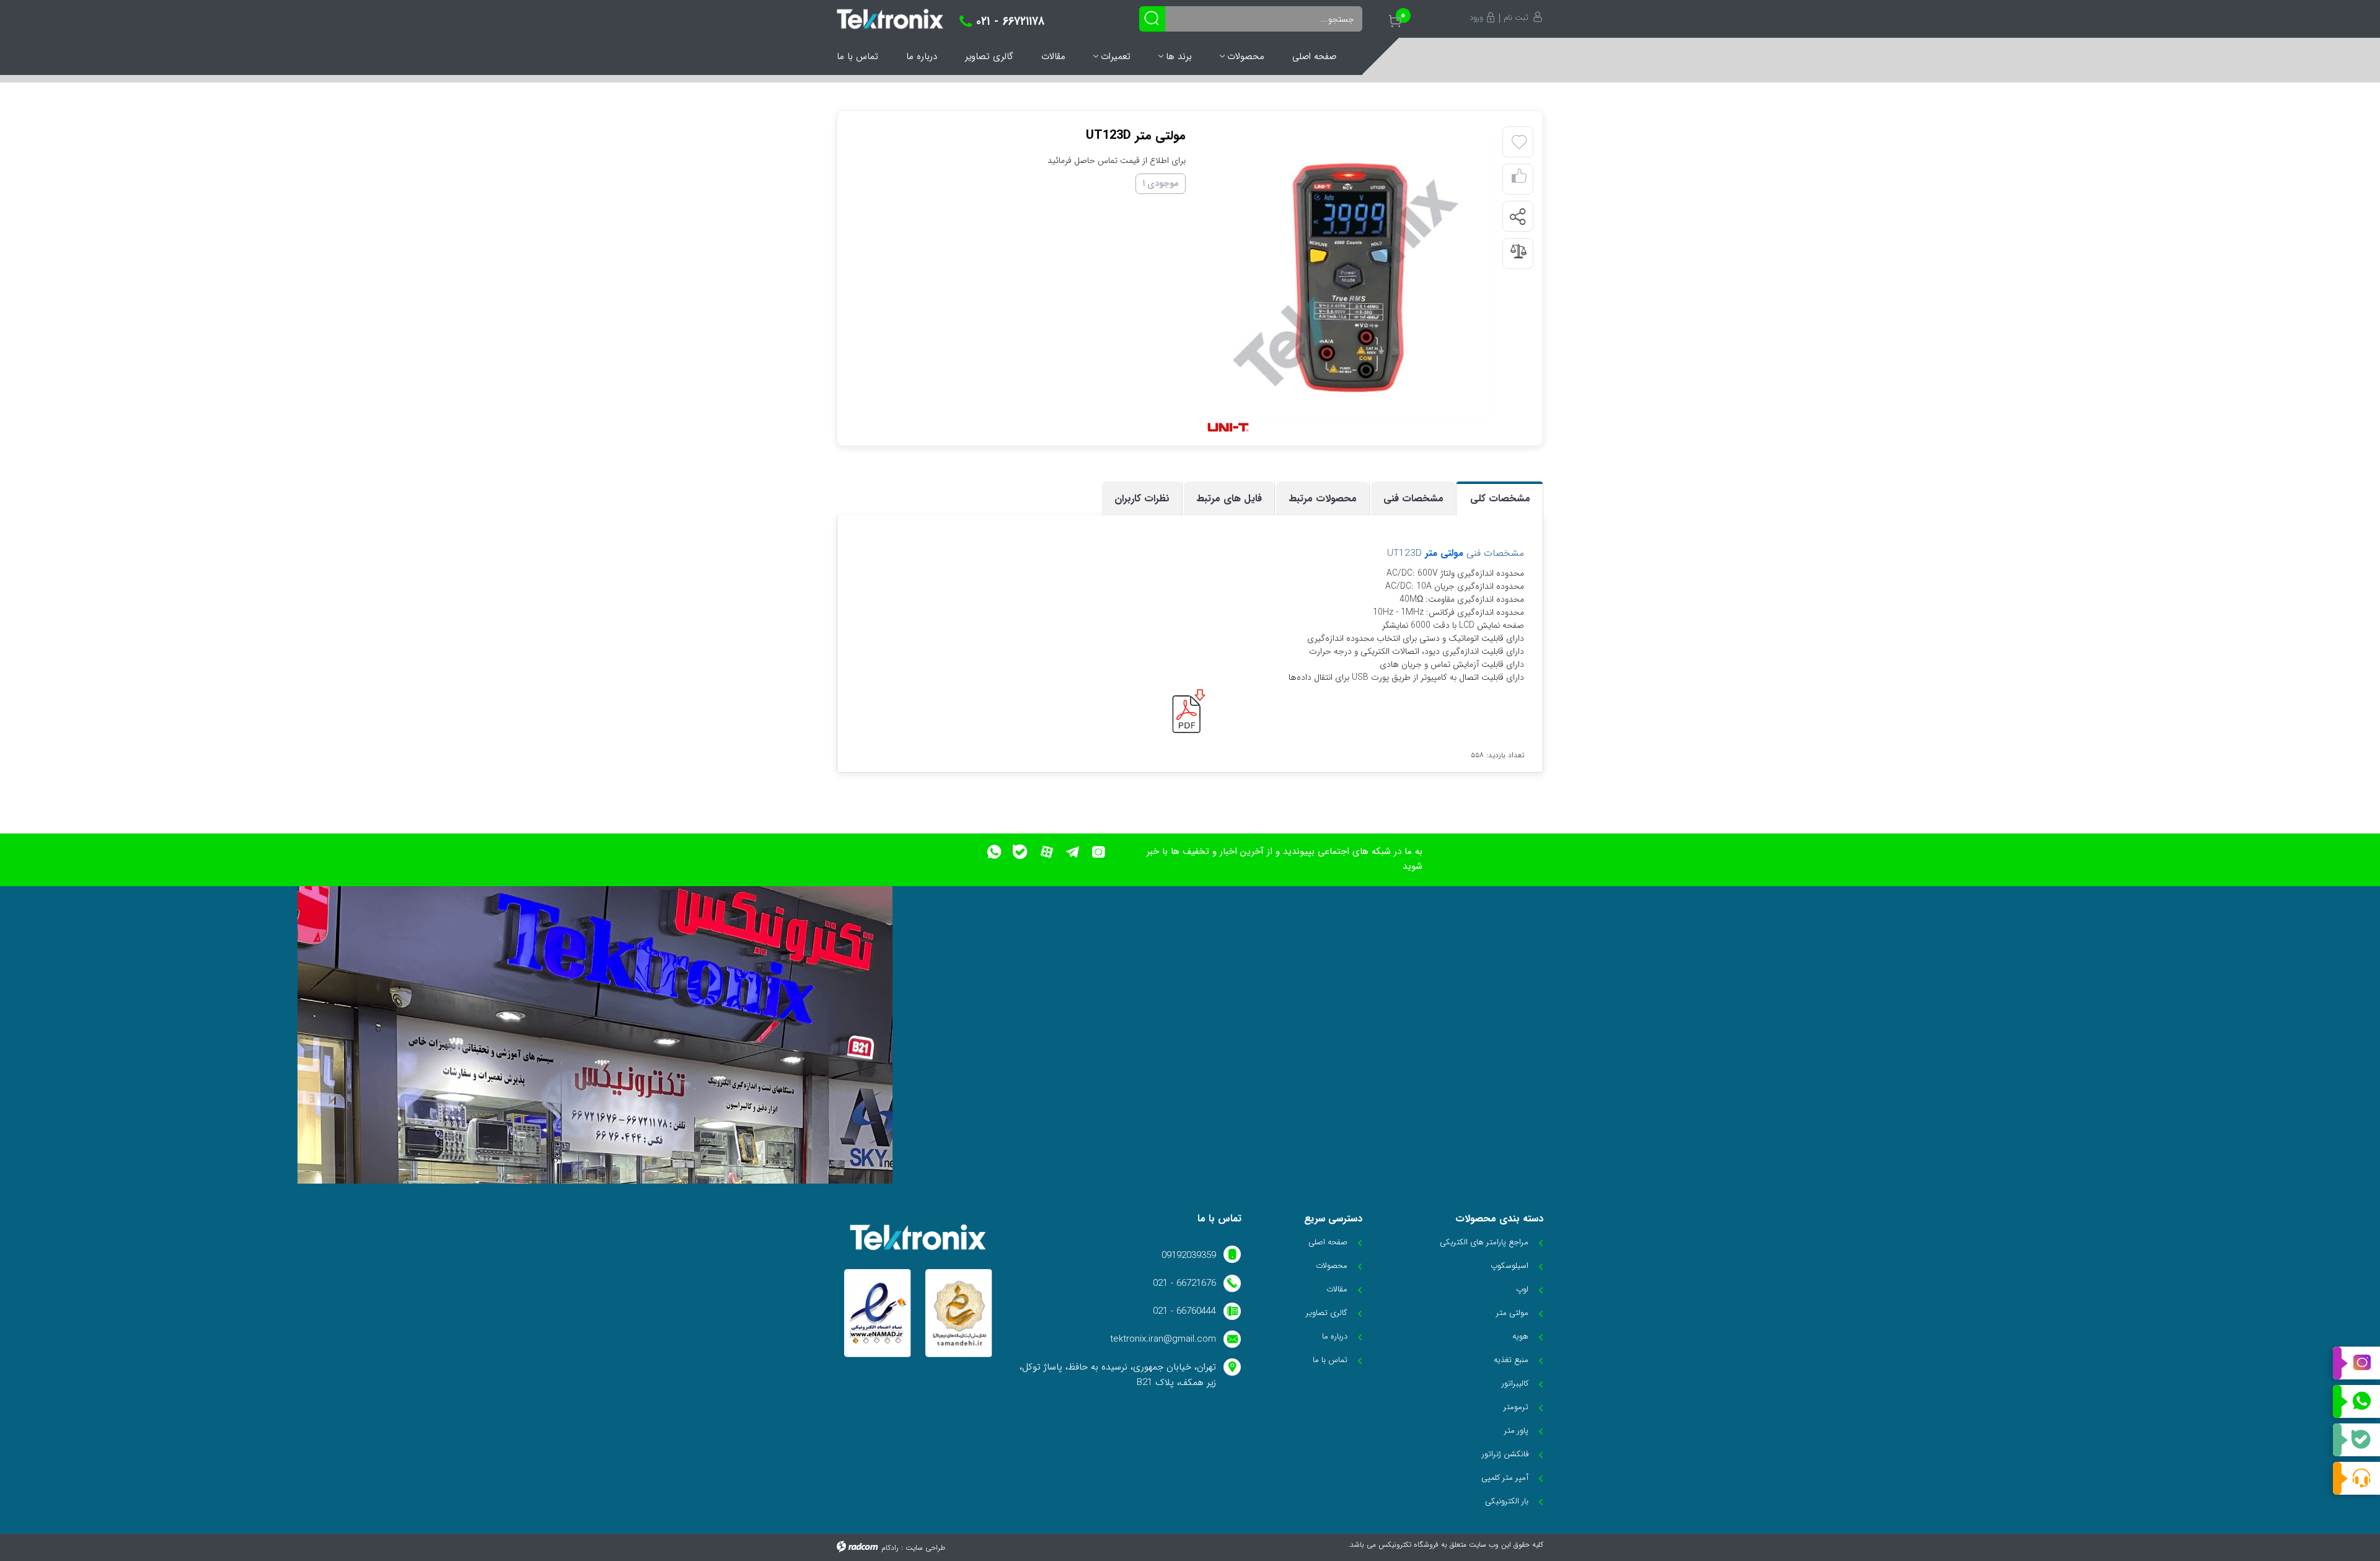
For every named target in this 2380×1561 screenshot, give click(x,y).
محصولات (1246, 56)
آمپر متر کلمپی (1505, 1478)
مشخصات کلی (1500, 499)
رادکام (890, 1548)
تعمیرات (1116, 56)
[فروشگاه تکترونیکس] (890, 19)
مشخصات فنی (1413, 499)
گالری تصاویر (989, 56)
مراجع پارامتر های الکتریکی (1484, 1242)
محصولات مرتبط (1323, 499)
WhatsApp (2356, 1402)
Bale (2356, 1440)
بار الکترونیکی (1507, 1501)
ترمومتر (1516, 1407)
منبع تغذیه (1511, 1360)
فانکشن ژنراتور (1505, 1454)
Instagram (2356, 1363)
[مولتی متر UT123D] (1350, 278)
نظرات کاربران (1142, 499)
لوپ (1522, 1289)
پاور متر (1516, 1431)
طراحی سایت (925, 1548)
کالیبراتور (1515, 1383)
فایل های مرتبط (1229, 499)
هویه (1520, 1336)
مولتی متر (1444, 553)
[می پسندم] (1519, 179)
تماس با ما (857, 56)
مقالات (1053, 56)
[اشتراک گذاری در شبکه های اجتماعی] (1517, 217)
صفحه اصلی (1314, 56)
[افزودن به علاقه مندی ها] (1519, 143)
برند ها (1179, 56)
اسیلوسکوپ (1510, 1266)
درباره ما (922, 56)
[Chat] (2356, 1478)
